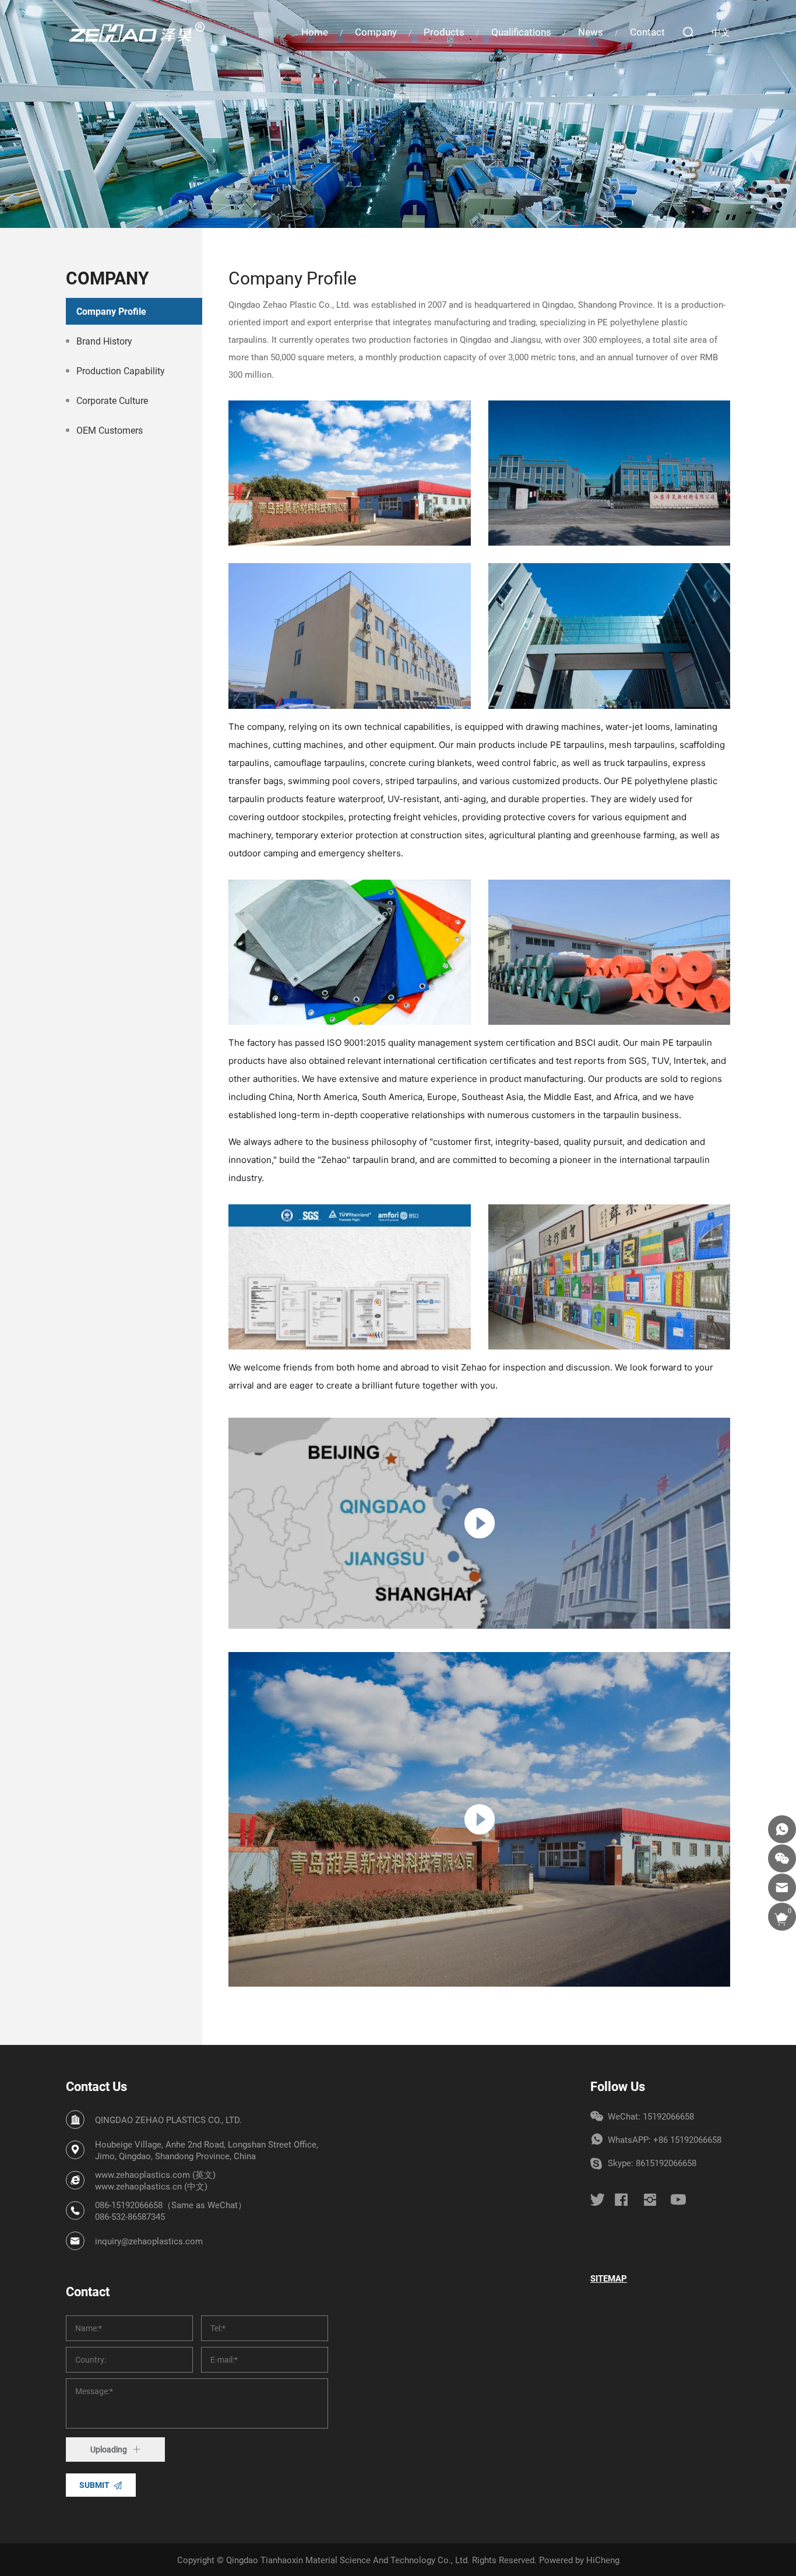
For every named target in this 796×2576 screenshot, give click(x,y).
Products (444, 32)
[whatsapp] (782, 1829)
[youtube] (678, 2199)
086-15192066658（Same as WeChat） (171, 2205)
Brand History (104, 341)
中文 (721, 32)
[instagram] (650, 2199)
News (591, 32)
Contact (647, 32)
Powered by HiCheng (579, 2560)
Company (376, 32)
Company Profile (111, 311)
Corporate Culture (112, 400)
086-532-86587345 (130, 2216)
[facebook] (621, 2199)
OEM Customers (110, 430)
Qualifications (521, 32)
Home (315, 32)
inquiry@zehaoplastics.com (149, 2241)
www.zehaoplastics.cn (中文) (151, 2186)
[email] (782, 1888)
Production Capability (121, 370)
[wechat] (782, 1858)
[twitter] (598, 2200)
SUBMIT (94, 2485)
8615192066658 (666, 2163)
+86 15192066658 (687, 2139)
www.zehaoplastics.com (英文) (155, 2174)
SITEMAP (609, 2278)
